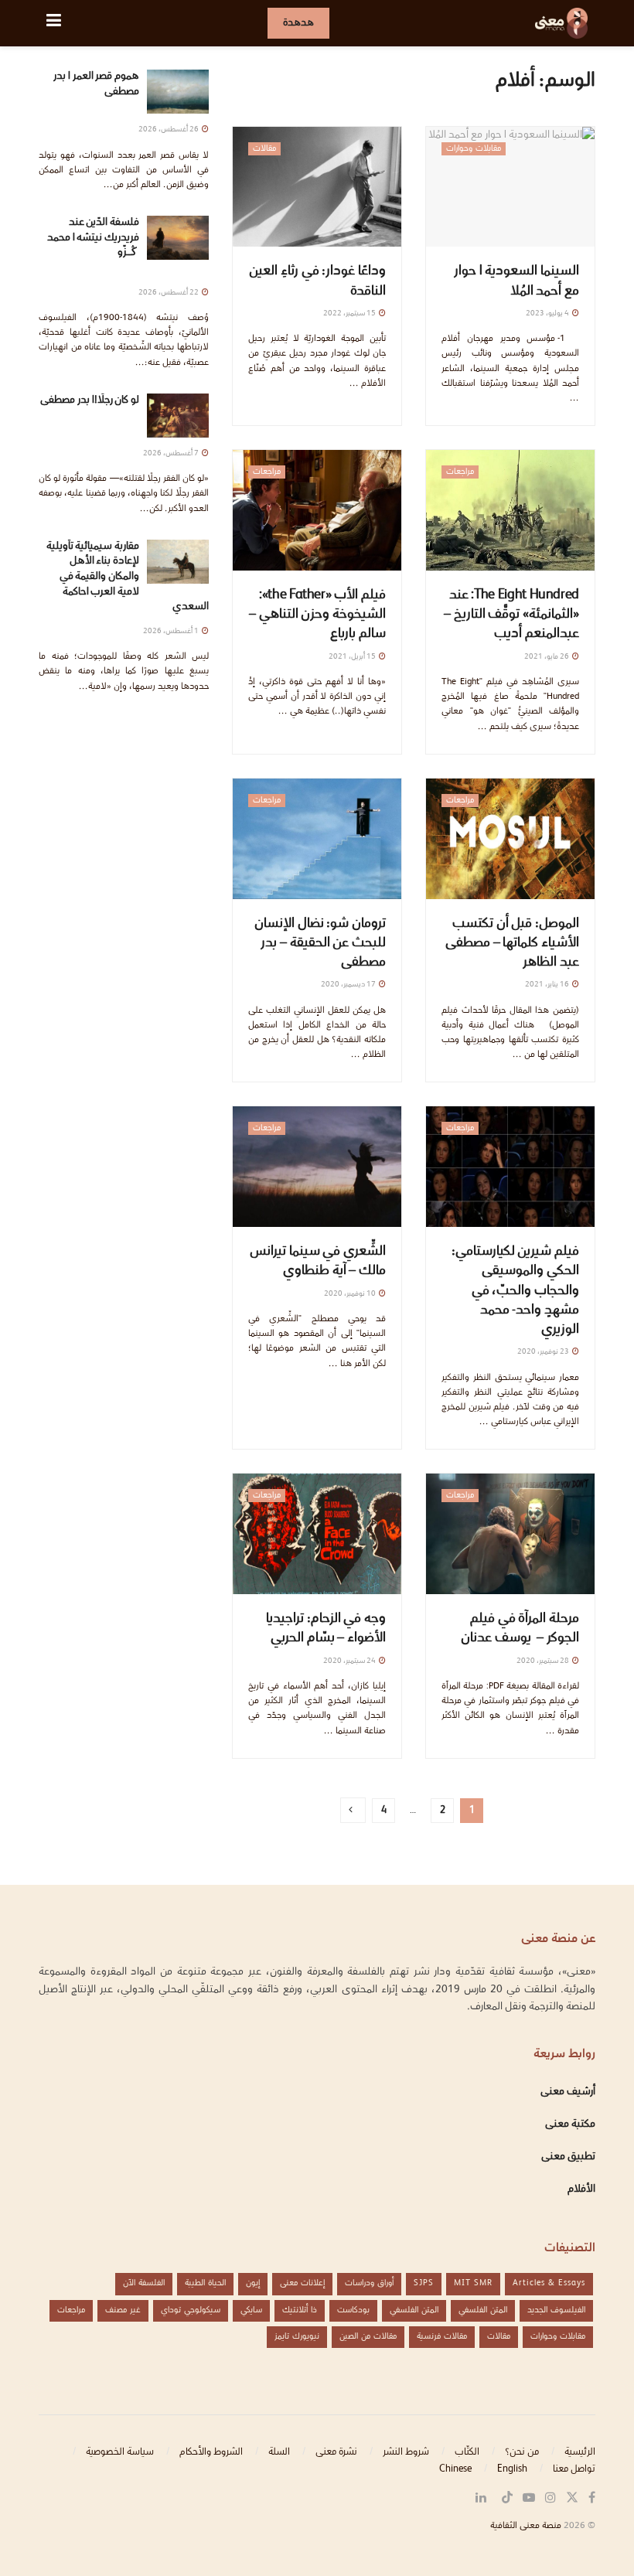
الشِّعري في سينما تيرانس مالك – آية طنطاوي (318, 1262)
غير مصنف (123, 2310)
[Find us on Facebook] (592, 2498)
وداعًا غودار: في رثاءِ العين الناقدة (317, 281)
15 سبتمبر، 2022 (350, 313)
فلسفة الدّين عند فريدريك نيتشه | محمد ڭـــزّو (93, 245)
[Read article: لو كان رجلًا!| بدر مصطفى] (178, 416)
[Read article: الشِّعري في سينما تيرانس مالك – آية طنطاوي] (317, 1167)
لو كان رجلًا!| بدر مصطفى (90, 400)
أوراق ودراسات (369, 2283)
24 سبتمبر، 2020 (350, 1661)
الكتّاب (467, 2452)
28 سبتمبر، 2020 (544, 1661)
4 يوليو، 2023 (548, 313)
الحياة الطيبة (205, 2283)
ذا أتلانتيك (300, 2310)
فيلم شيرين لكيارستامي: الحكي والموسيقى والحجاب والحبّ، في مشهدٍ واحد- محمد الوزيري (515, 1291)
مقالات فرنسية (442, 2337)
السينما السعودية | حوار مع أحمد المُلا (516, 281)
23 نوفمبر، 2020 (544, 1352)
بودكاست (353, 2310)
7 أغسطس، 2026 (172, 453)
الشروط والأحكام (211, 2452)
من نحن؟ (522, 2452)
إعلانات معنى (302, 2283)
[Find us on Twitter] (572, 2498)
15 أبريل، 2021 (353, 657)
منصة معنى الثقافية (526, 2526)
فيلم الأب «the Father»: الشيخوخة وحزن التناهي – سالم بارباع (317, 615)
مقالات (264, 149)
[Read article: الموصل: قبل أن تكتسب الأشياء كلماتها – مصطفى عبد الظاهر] (510, 839)
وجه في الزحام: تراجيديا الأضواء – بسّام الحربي (326, 1629)
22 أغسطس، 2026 (169, 293)
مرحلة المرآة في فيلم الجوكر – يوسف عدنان (520, 1629)
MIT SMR (473, 2283)
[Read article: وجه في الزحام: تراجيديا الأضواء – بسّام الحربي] (317, 1534)
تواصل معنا (574, 2469)
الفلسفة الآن (144, 2283)
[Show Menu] (54, 23)
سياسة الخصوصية (120, 2452)
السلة (279, 2452)
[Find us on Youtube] (529, 2498)
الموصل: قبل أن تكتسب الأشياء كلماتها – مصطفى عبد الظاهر (512, 944)
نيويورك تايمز (297, 2337)
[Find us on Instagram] (550, 2498)
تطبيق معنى (568, 2157)
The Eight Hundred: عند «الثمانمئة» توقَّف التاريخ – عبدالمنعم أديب (511, 615)
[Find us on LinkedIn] (481, 2498)
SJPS (424, 2283)
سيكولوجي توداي (191, 2310)
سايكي (251, 2310)
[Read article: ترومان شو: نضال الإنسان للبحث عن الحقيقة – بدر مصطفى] (317, 839)
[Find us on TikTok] (507, 2499)
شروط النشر (406, 2452)
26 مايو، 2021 (547, 657)
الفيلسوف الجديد (556, 2310)
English (512, 2469)
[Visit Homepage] (561, 23)
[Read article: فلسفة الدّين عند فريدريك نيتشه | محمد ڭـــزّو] (178, 238)
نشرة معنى (336, 2452)
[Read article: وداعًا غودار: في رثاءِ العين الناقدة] (317, 187)
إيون (253, 2283)
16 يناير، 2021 (548, 985)
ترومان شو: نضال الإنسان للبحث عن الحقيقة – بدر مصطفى (320, 944)
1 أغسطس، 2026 (172, 631)
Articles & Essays (549, 2283)
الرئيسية (580, 2452)
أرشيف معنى (568, 2092)
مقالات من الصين (368, 2337)
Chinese (455, 2469)
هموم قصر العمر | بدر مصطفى (96, 84)
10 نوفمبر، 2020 (351, 1294)
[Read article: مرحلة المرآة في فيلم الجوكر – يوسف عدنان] (510, 1534)
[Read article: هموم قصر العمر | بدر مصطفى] (178, 92)
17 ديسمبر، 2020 (349, 985)
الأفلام (581, 2189)
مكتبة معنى (570, 2125)
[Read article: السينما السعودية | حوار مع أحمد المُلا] (510, 187)
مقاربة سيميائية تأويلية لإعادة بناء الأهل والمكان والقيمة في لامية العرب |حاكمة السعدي (128, 577)
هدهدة (298, 23)
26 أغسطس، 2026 (169, 129)
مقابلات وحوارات (474, 149)
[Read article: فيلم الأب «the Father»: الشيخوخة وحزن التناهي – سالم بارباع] (317, 510)
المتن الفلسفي (483, 2310)
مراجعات (460, 472)
